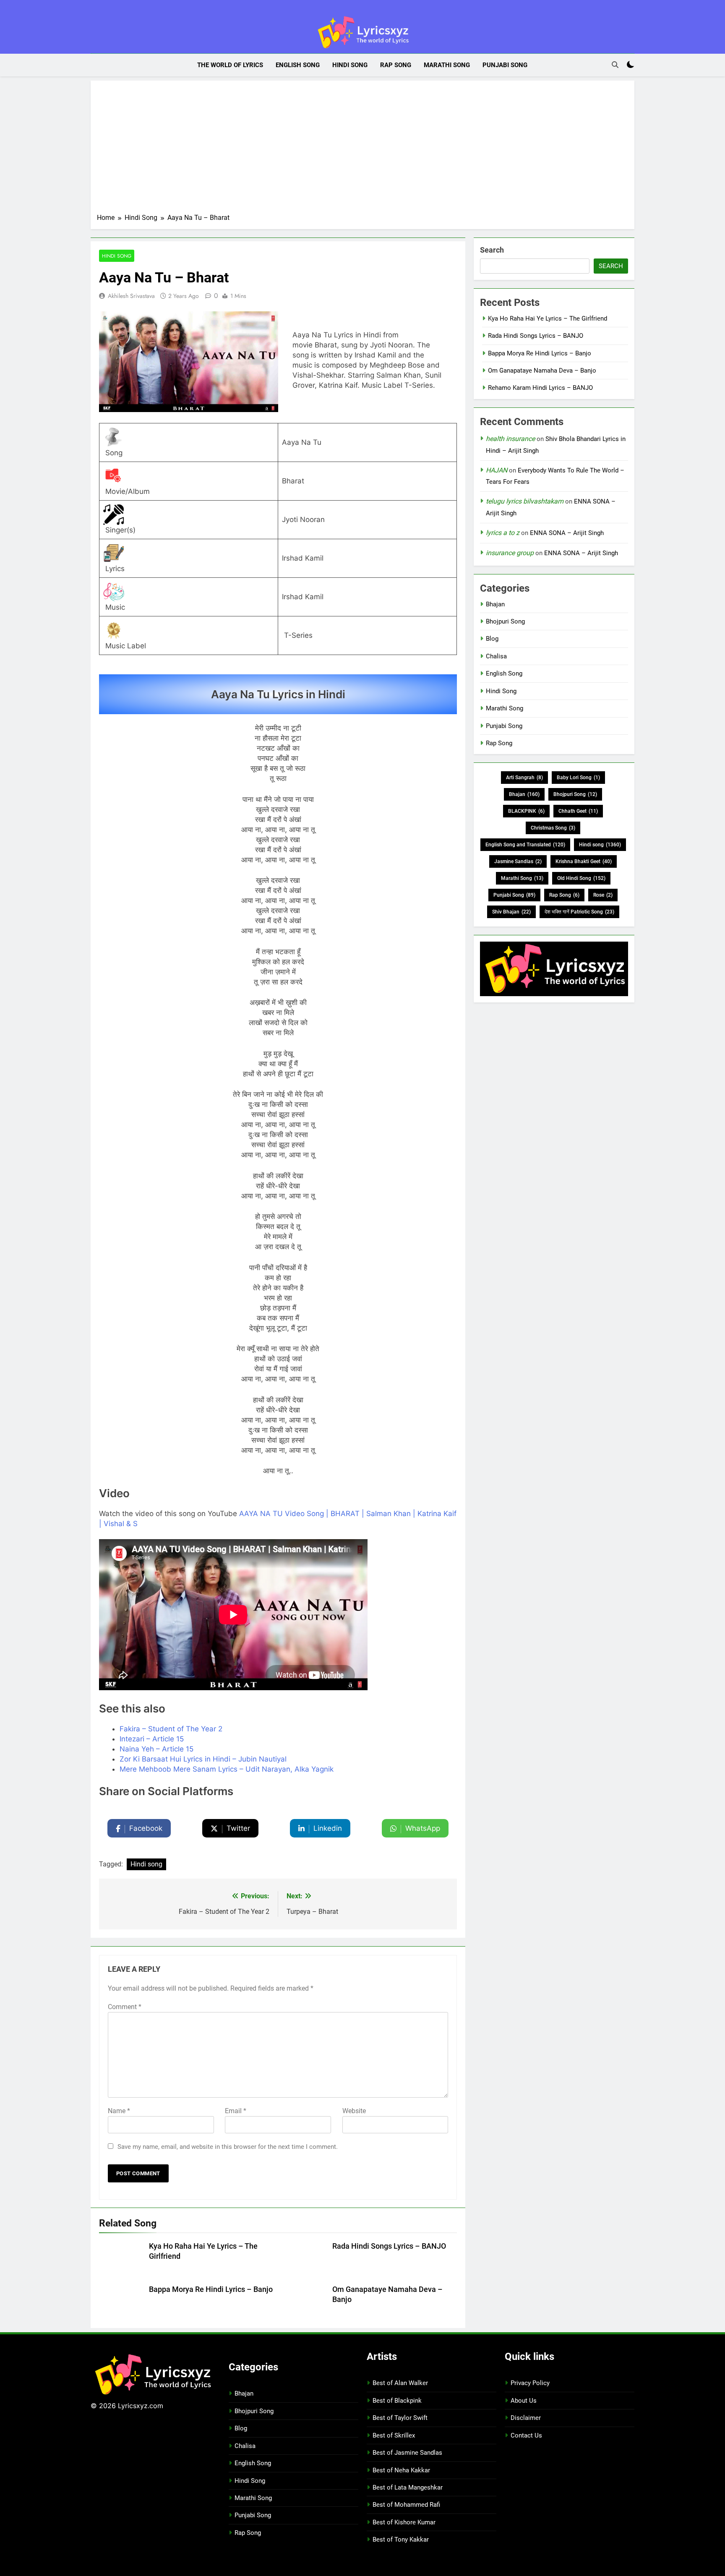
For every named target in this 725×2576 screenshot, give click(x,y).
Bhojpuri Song (505, 621)
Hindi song (146, 1864)
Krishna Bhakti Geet (584, 861)
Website (354, 2111)
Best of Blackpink (397, 2401)
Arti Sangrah (524, 778)
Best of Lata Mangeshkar (408, 2487)
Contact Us (526, 2435)
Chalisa (496, 656)
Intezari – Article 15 (152, 1739)
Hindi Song (350, 65)
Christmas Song (553, 828)
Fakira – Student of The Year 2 (171, 1729)
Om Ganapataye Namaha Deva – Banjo (542, 371)
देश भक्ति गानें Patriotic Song (579, 912)
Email (236, 2111)
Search (492, 250)
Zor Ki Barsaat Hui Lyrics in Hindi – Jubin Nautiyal (203, 1759)
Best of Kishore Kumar (404, 2522)
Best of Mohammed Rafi (406, 2505)
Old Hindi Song (581, 878)
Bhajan (495, 604)
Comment (125, 2007)
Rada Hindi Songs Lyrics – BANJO (389, 2246)
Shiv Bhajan (511, 912)
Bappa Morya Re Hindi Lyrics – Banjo (211, 2289)
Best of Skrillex (394, 2435)
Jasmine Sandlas (518, 861)
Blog (492, 639)
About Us (524, 2401)
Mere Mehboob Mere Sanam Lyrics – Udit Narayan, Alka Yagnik (227, 1769)
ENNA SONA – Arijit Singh (567, 533)
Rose (603, 895)
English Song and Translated (525, 845)
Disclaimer (526, 2418)
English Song (298, 65)
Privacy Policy (530, 2383)
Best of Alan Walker (400, 2383)
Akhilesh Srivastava (131, 296)
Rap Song (396, 65)
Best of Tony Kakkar (401, 2539)
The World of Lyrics (230, 65)
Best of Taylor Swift (400, 2418)
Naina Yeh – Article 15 (156, 1749)
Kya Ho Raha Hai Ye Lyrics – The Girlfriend (548, 318)
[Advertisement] (362, 150)
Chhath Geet (578, 811)
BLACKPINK (526, 811)
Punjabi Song (505, 65)
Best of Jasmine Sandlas (407, 2453)
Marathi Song (447, 65)
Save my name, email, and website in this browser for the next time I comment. (228, 2147)
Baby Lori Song (578, 778)
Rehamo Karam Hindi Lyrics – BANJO (540, 388)
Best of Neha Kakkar (401, 2470)
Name (119, 2111)
